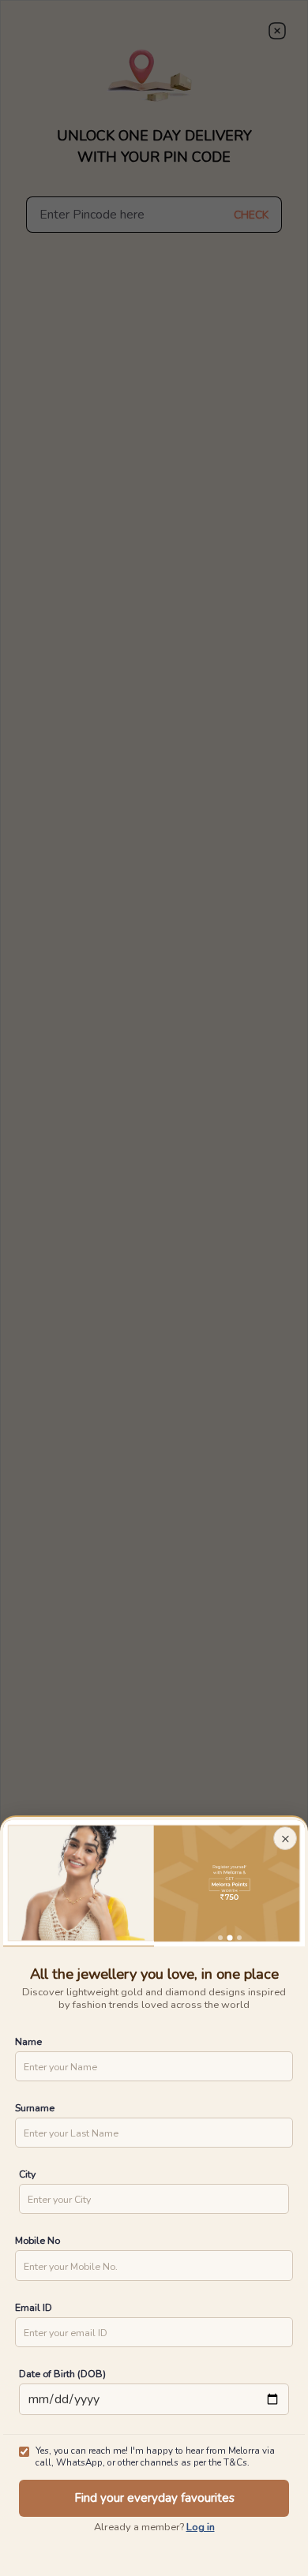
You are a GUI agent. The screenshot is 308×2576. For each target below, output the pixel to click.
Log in (201, 2527)
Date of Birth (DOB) (62, 2374)
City (27, 2174)
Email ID (34, 2307)
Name (28, 2041)
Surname (35, 2108)
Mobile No (38, 2240)
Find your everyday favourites (154, 2498)
